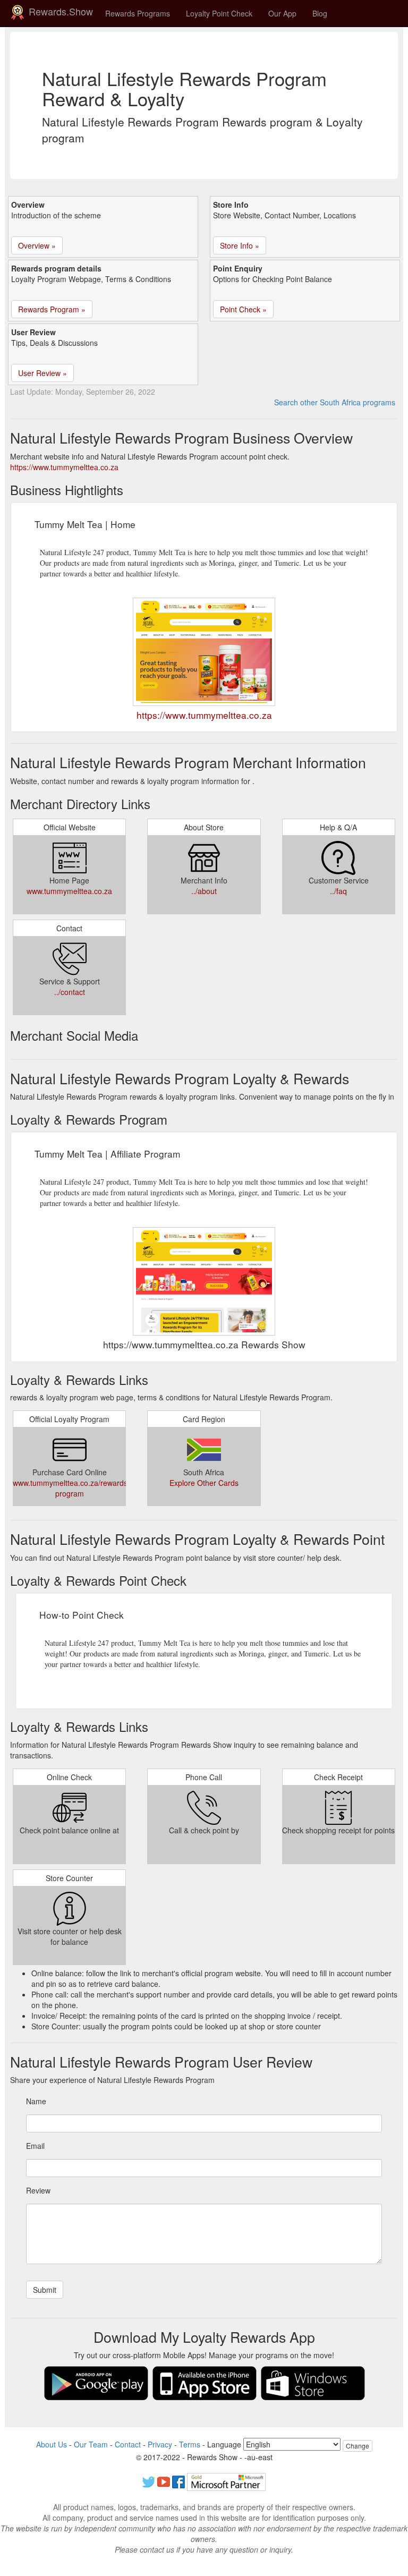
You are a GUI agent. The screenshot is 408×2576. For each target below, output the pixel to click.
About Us (52, 2444)
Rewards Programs (138, 13)
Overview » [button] (37, 245)
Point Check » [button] (243, 309)
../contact (70, 992)
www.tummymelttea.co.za (69, 891)
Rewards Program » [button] (52, 309)
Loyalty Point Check (219, 13)
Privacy (160, 2444)
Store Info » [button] (240, 245)
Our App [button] (282, 13)
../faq (338, 891)
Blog (320, 13)
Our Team (91, 2444)
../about (204, 891)
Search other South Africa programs (335, 402)
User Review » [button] (42, 373)
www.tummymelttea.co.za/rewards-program (71, 1488)
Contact (128, 2444)
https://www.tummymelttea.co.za (64, 467)
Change (358, 2446)
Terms (190, 2444)
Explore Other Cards (204, 1483)
